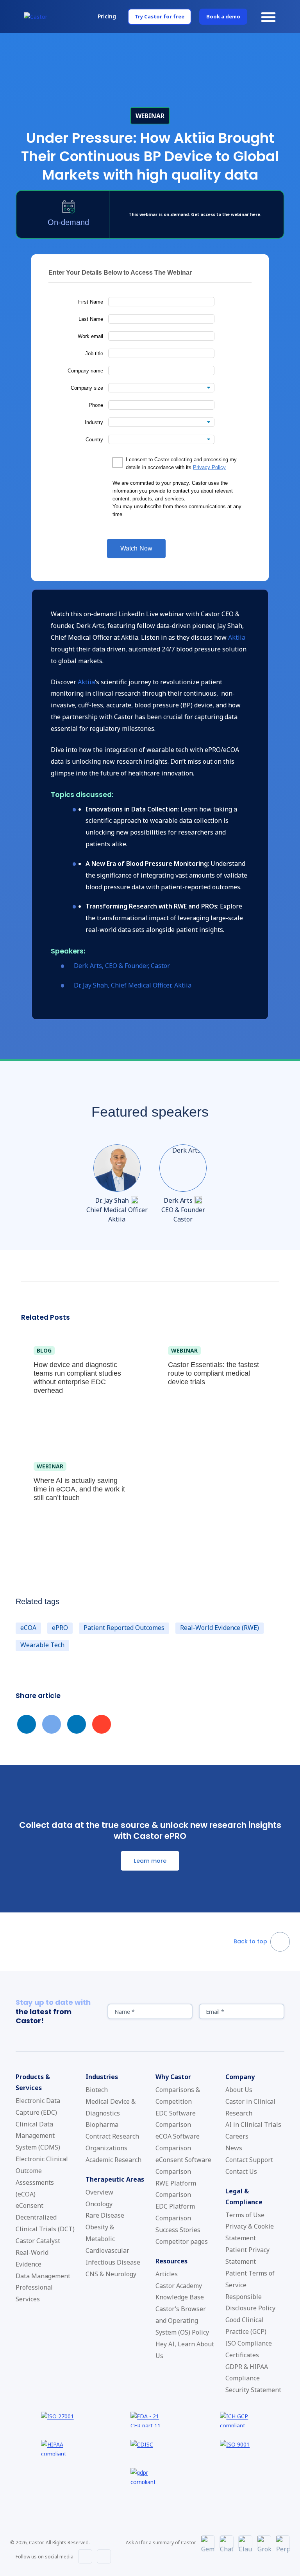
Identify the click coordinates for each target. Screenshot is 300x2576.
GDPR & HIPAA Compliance (247, 2373)
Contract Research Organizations (112, 2142)
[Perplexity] (283, 2542)
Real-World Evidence (32, 2258)
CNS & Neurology (111, 2274)
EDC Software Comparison (176, 2119)
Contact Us (241, 2171)
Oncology (99, 2204)
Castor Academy (179, 2286)
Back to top (250, 1941)
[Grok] (264, 2542)
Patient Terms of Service (250, 2279)
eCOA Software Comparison (178, 2142)
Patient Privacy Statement (247, 2256)
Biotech (97, 2090)
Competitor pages (182, 2241)
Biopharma (102, 2124)
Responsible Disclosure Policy (250, 2303)
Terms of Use (245, 2215)
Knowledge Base (180, 2297)
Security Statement (253, 2390)
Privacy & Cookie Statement (250, 2232)
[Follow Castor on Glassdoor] (104, 2556)
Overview (99, 2192)
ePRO (60, 1628)
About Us (239, 2090)
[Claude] (245, 2542)
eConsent (29, 2205)
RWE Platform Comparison (176, 2189)
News (234, 2148)
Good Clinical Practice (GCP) (246, 2326)
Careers (237, 2136)
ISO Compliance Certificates (249, 2349)
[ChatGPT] (227, 2542)
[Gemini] (208, 2542)
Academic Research (113, 2160)
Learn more (150, 1861)
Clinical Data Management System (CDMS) (38, 2136)
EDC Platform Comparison (175, 2212)
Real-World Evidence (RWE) (220, 1628)
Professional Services (34, 2293)
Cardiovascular (107, 2250)
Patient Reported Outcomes (124, 1628)
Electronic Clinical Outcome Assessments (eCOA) (42, 2177)
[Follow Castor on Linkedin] (85, 2556)
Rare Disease (105, 2215)
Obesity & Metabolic (100, 2233)
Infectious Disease (113, 2262)
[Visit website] (60, 2426)
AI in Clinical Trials (253, 2124)
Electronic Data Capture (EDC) (38, 2106)
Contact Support (249, 2160)
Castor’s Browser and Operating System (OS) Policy (182, 2321)
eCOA (28, 1628)
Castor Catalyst (38, 2241)
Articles (167, 2274)
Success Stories (178, 2230)
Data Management (43, 2276)
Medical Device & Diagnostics (111, 2107)
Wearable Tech (42, 1645)
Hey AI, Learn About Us (185, 2350)
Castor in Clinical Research (250, 2107)
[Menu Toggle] (268, 17)
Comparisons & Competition (178, 2096)
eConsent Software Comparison (183, 2166)
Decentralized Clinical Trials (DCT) (45, 2223)
